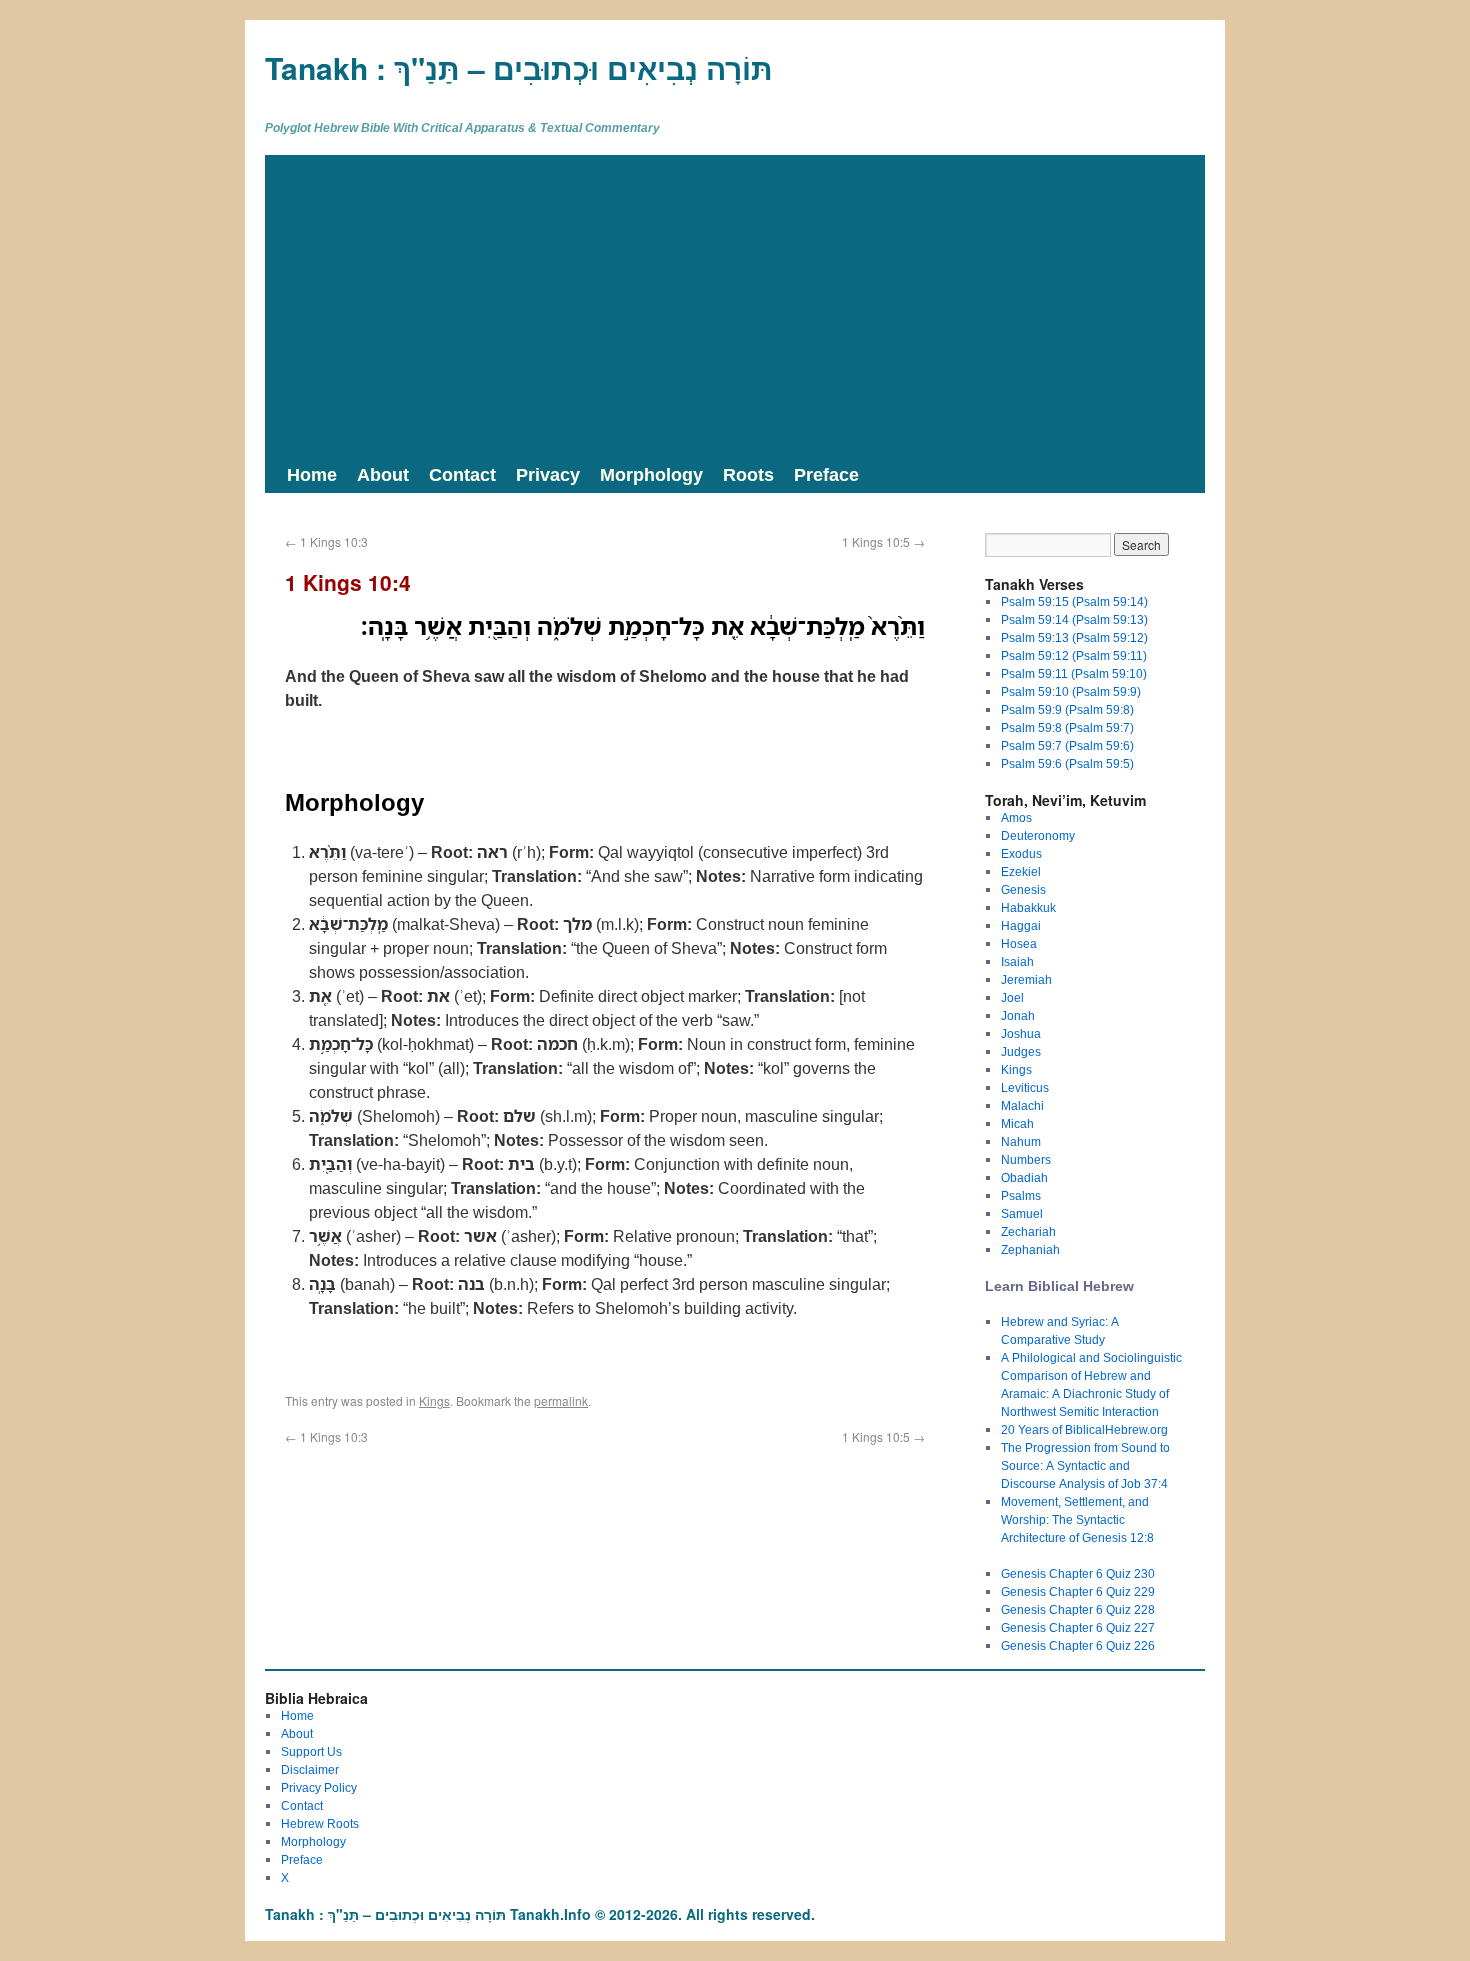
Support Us (311, 1751)
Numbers (1026, 1159)
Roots (748, 474)
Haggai (1021, 925)
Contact (462, 474)
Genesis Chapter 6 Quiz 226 (1078, 1645)
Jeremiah (1026, 979)
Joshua (1021, 1033)
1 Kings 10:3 (326, 541)
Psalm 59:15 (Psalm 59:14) (1074, 601)
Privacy (548, 474)
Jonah (1018, 1015)
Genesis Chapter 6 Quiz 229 (1078, 1591)
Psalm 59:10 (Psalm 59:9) (1071, 691)
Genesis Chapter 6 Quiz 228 (1078, 1609)
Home (312, 474)
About (383, 474)
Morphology (651, 474)
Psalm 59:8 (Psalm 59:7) (1067, 727)
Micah (1017, 1123)
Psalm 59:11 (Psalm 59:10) (1074, 673)
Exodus (1021, 853)
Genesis (1023, 889)
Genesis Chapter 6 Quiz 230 (1078, 1573)
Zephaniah (1030, 1249)
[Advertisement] (735, 305)
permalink (561, 1400)
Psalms (1021, 1195)
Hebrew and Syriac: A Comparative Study (1060, 1330)
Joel (1012, 997)
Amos (1016, 817)
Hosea (1019, 943)
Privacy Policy (319, 1787)
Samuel (1022, 1213)
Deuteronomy (1038, 835)
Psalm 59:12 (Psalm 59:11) (1074, 655)
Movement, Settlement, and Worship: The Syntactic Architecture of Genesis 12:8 (1077, 1519)
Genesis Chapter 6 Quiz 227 (1078, 1627)
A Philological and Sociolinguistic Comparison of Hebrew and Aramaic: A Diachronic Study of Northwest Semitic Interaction (1091, 1384)
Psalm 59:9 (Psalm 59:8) (1067, 709)
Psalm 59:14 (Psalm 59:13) (1074, 619)
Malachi (1022, 1105)
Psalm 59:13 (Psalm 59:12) (1074, 637)
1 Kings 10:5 (883, 541)
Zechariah (1028, 1231)
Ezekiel (1021, 871)
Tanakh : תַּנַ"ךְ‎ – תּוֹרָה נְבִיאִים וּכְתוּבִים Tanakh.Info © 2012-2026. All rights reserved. (540, 1914)
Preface (826, 474)
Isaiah (1017, 961)
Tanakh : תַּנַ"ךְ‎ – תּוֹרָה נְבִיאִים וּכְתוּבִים (519, 67)
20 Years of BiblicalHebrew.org (1084, 1429)
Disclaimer (310, 1769)
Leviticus (1025, 1087)
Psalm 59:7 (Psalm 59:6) (1067, 745)
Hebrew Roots (320, 1823)
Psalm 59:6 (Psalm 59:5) (1067, 763)
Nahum (1021, 1141)
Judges (1021, 1051)
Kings (434, 1400)
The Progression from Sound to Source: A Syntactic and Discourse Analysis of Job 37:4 (1085, 1465)
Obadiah (1024, 1177)
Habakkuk (1028, 907)
